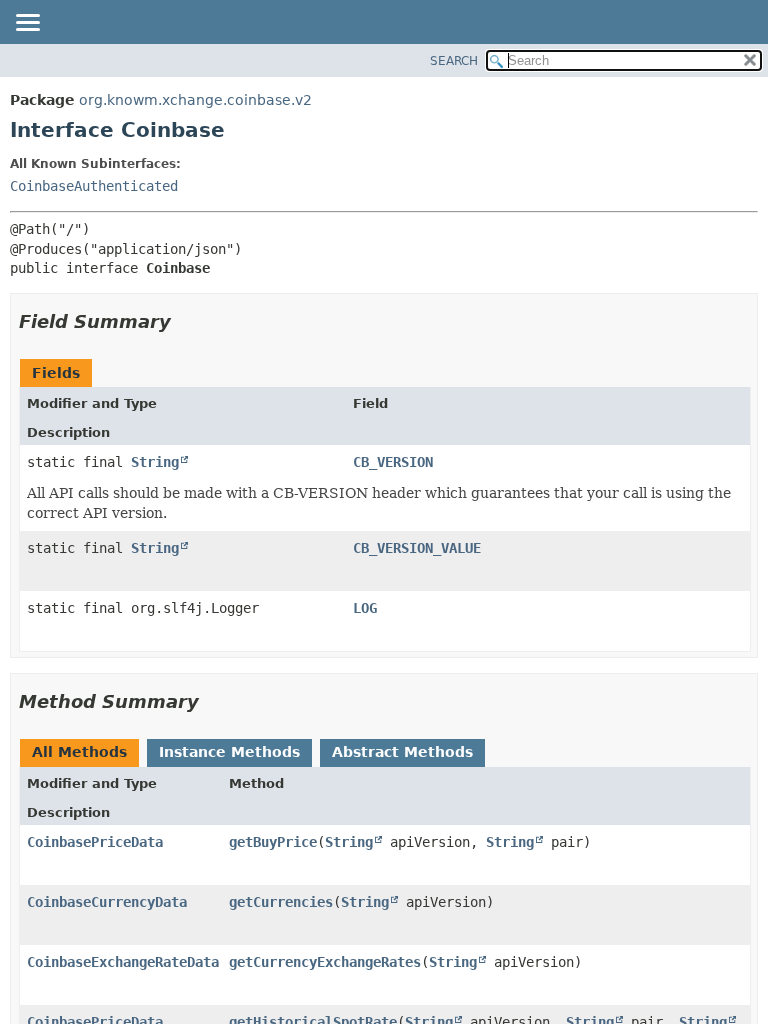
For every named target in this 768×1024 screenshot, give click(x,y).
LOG (365, 608)
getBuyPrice (273, 842)
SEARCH (454, 61)
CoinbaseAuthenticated (94, 186)
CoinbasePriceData (95, 842)
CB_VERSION (393, 462)
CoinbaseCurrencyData (107, 902)
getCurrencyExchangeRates (325, 962)
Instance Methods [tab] (229, 752)
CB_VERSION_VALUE (417, 548)
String (155, 462)
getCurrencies (281, 902)
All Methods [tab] (79, 752)
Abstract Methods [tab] (402, 752)
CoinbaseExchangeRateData (123, 962)
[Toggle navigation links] (27, 24)
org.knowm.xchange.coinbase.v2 (195, 100)
